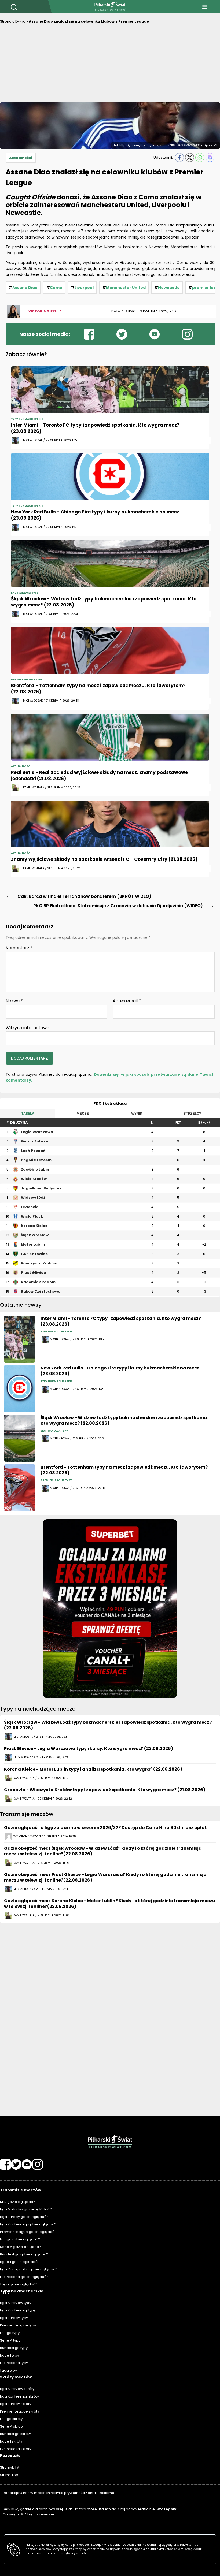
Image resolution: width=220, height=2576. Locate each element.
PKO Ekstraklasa (110, 1103)
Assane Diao (25, 288)
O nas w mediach (35, 2493)
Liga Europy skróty (16, 2404)
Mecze (83, 1113)
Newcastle (169, 288)
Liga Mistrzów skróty (17, 2389)
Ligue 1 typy (10, 2355)
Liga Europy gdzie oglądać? (24, 2217)
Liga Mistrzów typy (16, 2303)
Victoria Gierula (45, 311)
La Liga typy (10, 2333)
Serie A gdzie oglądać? (21, 2247)
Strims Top (9, 2475)
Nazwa (14, 1001)
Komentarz (19, 948)
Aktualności (21, 158)
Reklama (107, 2493)
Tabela (28, 1113)
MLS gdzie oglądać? (18, 2202)
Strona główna (13, 21)
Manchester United (126, 288)
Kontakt (92, 2493)
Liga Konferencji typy (18, 2310)
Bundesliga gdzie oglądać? (24, 2254)
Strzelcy (192, 1113)
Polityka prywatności (68, 2493)
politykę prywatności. (74, 2553)
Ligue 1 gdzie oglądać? (20, 2262)
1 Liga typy (8, 2370)
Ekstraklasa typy (14, 2363)
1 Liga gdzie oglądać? (19, 2284)
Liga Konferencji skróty (19, 2396)
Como (56, 288)
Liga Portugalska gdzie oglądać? (29, 2269)
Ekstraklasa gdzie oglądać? (24, 2277)
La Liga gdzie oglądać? (20, 2239)
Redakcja (11, 2493)
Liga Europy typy (14, 2318)
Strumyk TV (10, 2467)
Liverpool (84, 288)
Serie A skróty (12, 2426)
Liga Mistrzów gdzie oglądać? (26, 2209)
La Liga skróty (11, 2419)
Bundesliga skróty (15, 2434)
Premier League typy (18, 2325)
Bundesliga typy (14, 2348)
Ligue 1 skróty (11, 2441)
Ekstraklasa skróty (16, 2449)
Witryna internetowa (27, 1027)
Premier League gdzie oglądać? (28, 2232)
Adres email (127, 1001)
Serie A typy (10, 2340)
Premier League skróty (20, 2411)
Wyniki (137, 1113)
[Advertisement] (110, 65)
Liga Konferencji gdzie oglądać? (28, 2224)
